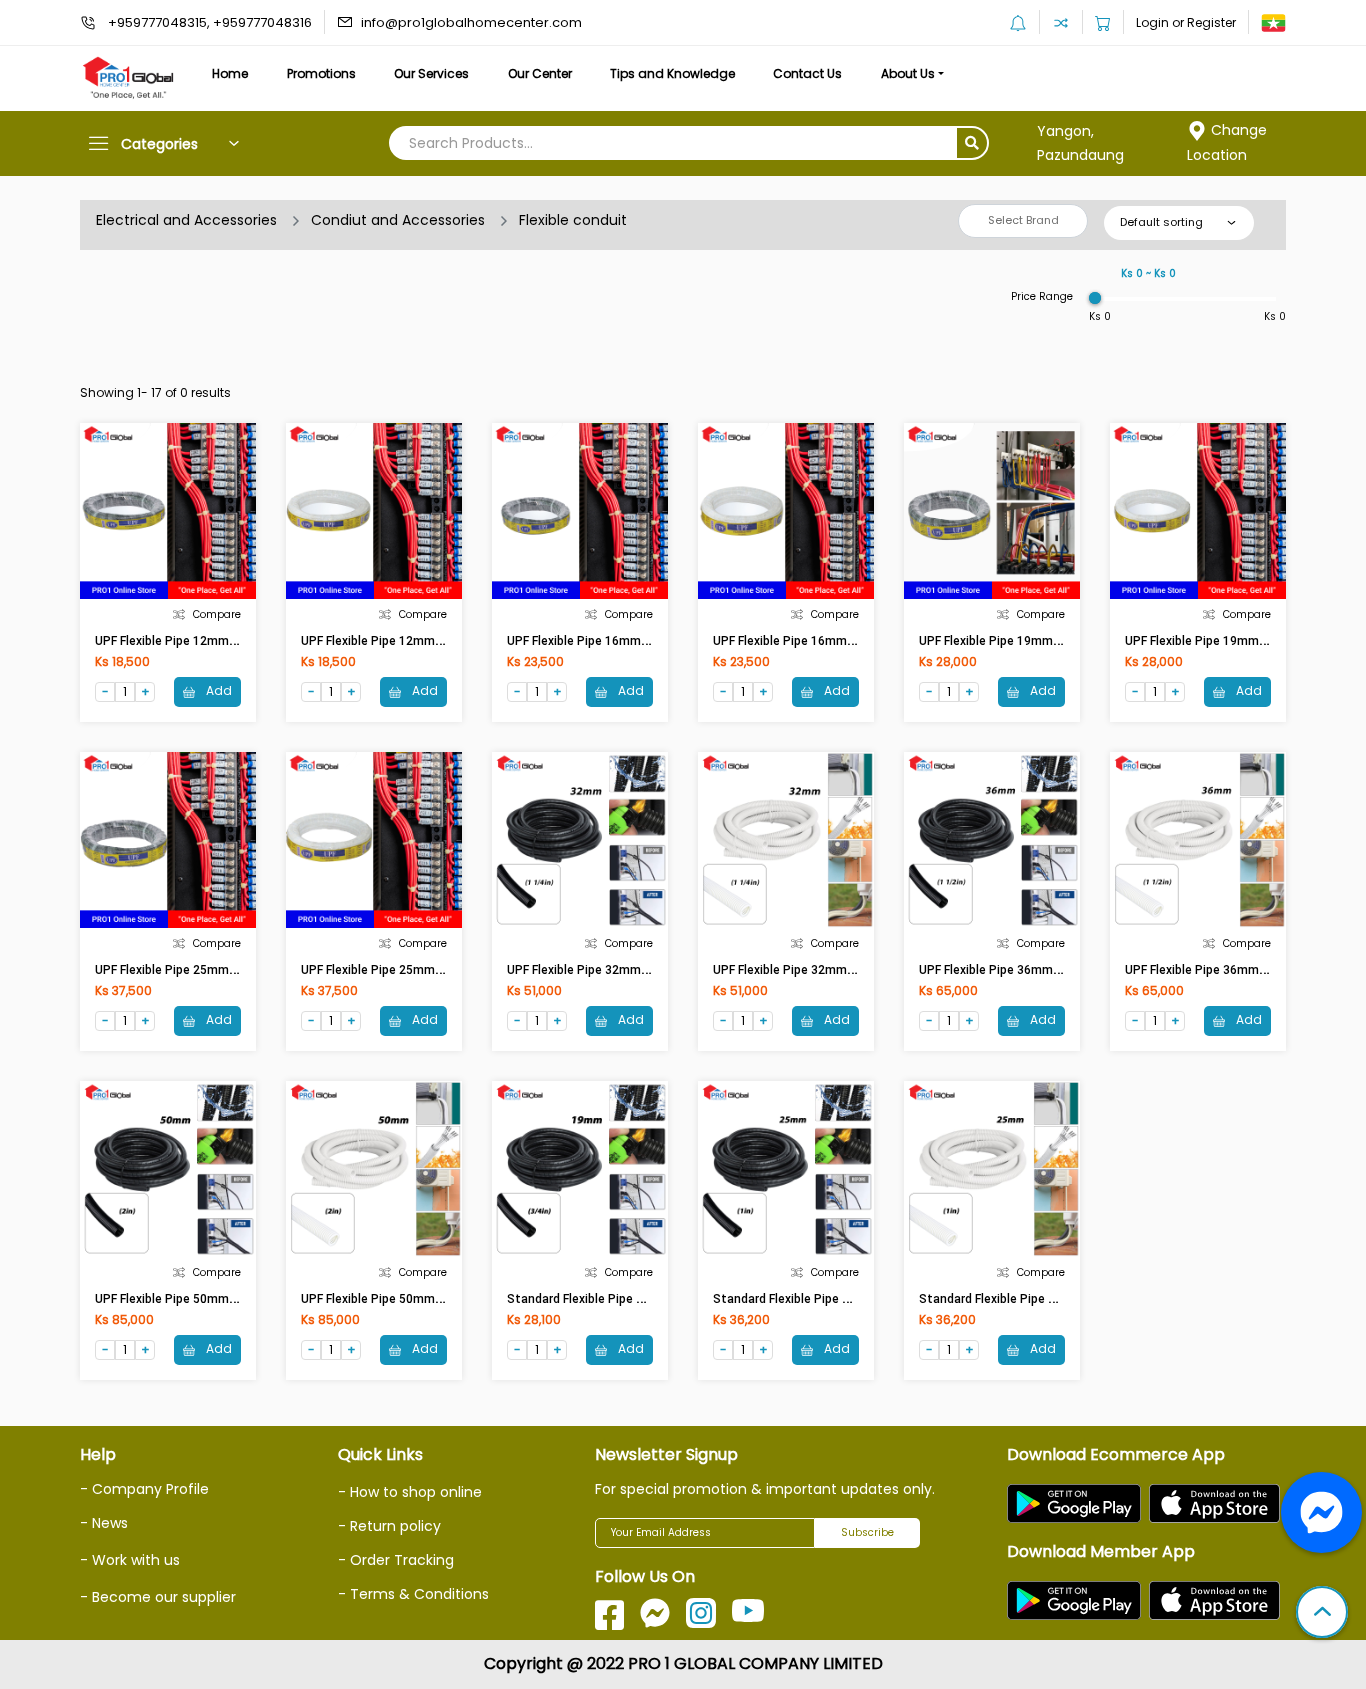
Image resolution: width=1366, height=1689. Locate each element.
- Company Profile (144, 1489)
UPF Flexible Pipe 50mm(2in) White (399, 1299)
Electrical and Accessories (186, 220)
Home (230, 73)
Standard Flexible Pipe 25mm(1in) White (1032, 1299)
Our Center (540, 73)
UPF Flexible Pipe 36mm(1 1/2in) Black (1026, 970)
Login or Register (1186, 22)
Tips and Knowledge (672, 73)
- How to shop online (410, 1492)
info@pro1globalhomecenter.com (471, 22)
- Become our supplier (158, 1597)
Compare (217, 614)
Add (217, 690)
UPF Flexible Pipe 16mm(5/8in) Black (609, 641)
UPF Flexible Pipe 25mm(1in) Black (191, 970)
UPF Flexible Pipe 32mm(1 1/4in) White (822, 970)
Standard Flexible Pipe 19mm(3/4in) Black (625, 1299)
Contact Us (807, 73)
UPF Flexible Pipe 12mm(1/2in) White (405, 641)
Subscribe (867, 1532)
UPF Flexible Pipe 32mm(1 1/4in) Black (614, 970)
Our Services (431, 73)
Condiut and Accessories (398, 220)
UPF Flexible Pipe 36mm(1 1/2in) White (1234, 970)
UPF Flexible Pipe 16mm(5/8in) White (817, 641)
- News (104, 1523)
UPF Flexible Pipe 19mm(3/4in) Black (1021, 641)
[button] (1322, 1614)
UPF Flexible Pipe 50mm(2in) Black (191, 1299)
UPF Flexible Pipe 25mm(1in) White (399, 970)
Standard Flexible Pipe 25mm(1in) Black (825, 1299)
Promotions (321, 73)
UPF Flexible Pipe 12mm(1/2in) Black (197, 641)
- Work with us (130, 1560)
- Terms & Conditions (413, 1594)
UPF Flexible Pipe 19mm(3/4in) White (1229, 641)
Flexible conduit (573, 220)
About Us (908, 73)
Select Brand (1023, 220)
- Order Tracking (396, 1560)
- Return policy (389, 1526)
